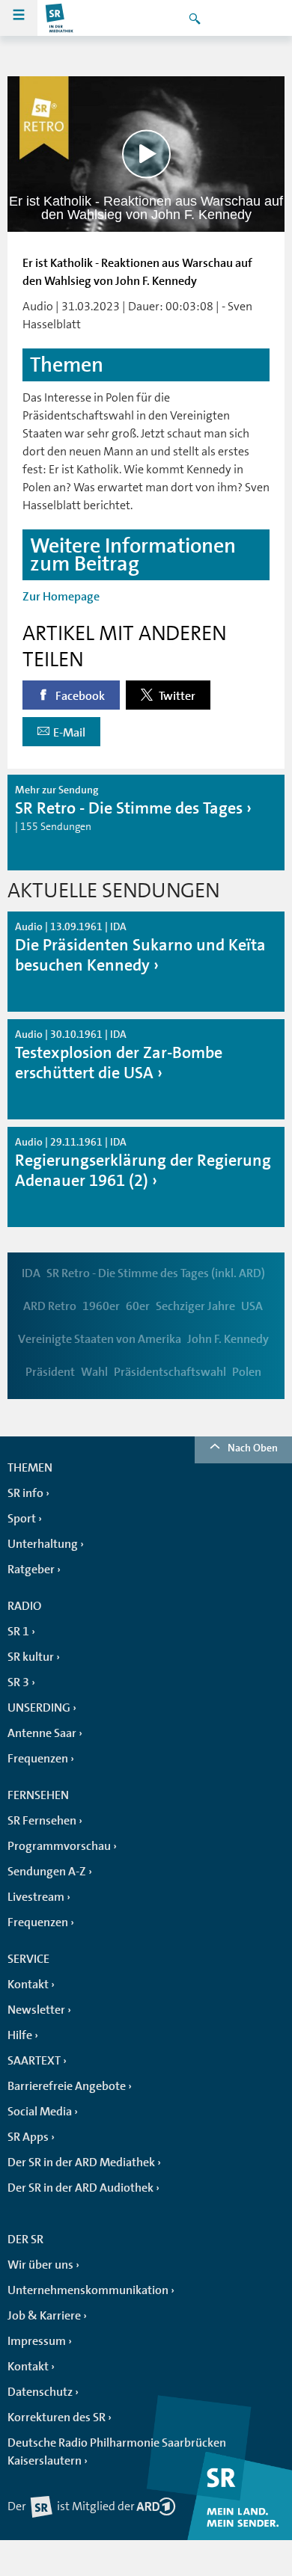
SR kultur (31, 1657)
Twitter (176, 696)
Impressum (37, 2341)
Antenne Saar (42, 1733)
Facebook (79, 696)
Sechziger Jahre (195, 1306)
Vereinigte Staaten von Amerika (100, 1339)
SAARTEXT (34, 2061)
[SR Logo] (60, 18)
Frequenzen (38, 1759)
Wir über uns (40, 2265)
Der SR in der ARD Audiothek (80, 2188)
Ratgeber (31, 1570)
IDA (31, 1273)
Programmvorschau (59, 1846)
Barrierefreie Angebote (67, 2086)
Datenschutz (40, 2392)
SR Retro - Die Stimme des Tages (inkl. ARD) (156, 1273)
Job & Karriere (44, 2316)
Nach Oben (253, 1448)
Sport (22, 1519)
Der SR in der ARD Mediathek (81, 2162)
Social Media (40, 2112)
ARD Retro (50, 1306)
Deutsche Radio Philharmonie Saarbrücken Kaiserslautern (117, 2452)
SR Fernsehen (42, 1821)
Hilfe (20, 2035)
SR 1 (18, 1632)
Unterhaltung (43, 1544)
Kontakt (28, 1985)
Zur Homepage (61, 597)
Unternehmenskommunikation (88, 2290)
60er (138, 1306)
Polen (247, 1372)
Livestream (36, 1897)
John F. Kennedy (228, 1339)
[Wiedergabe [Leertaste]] (146, 154)
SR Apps (28, 2137)
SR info (25, 1493)
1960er (101, 1306)
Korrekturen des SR (57, 2417)
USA (252, 1306)
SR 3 (18, 1682)
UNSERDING (39, 1708)
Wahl (94, 1372)
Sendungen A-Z (47, 1872)
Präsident (50, 1372)
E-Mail (69, 733)
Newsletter (36, 2010)
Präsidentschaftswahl (170, 1372)
